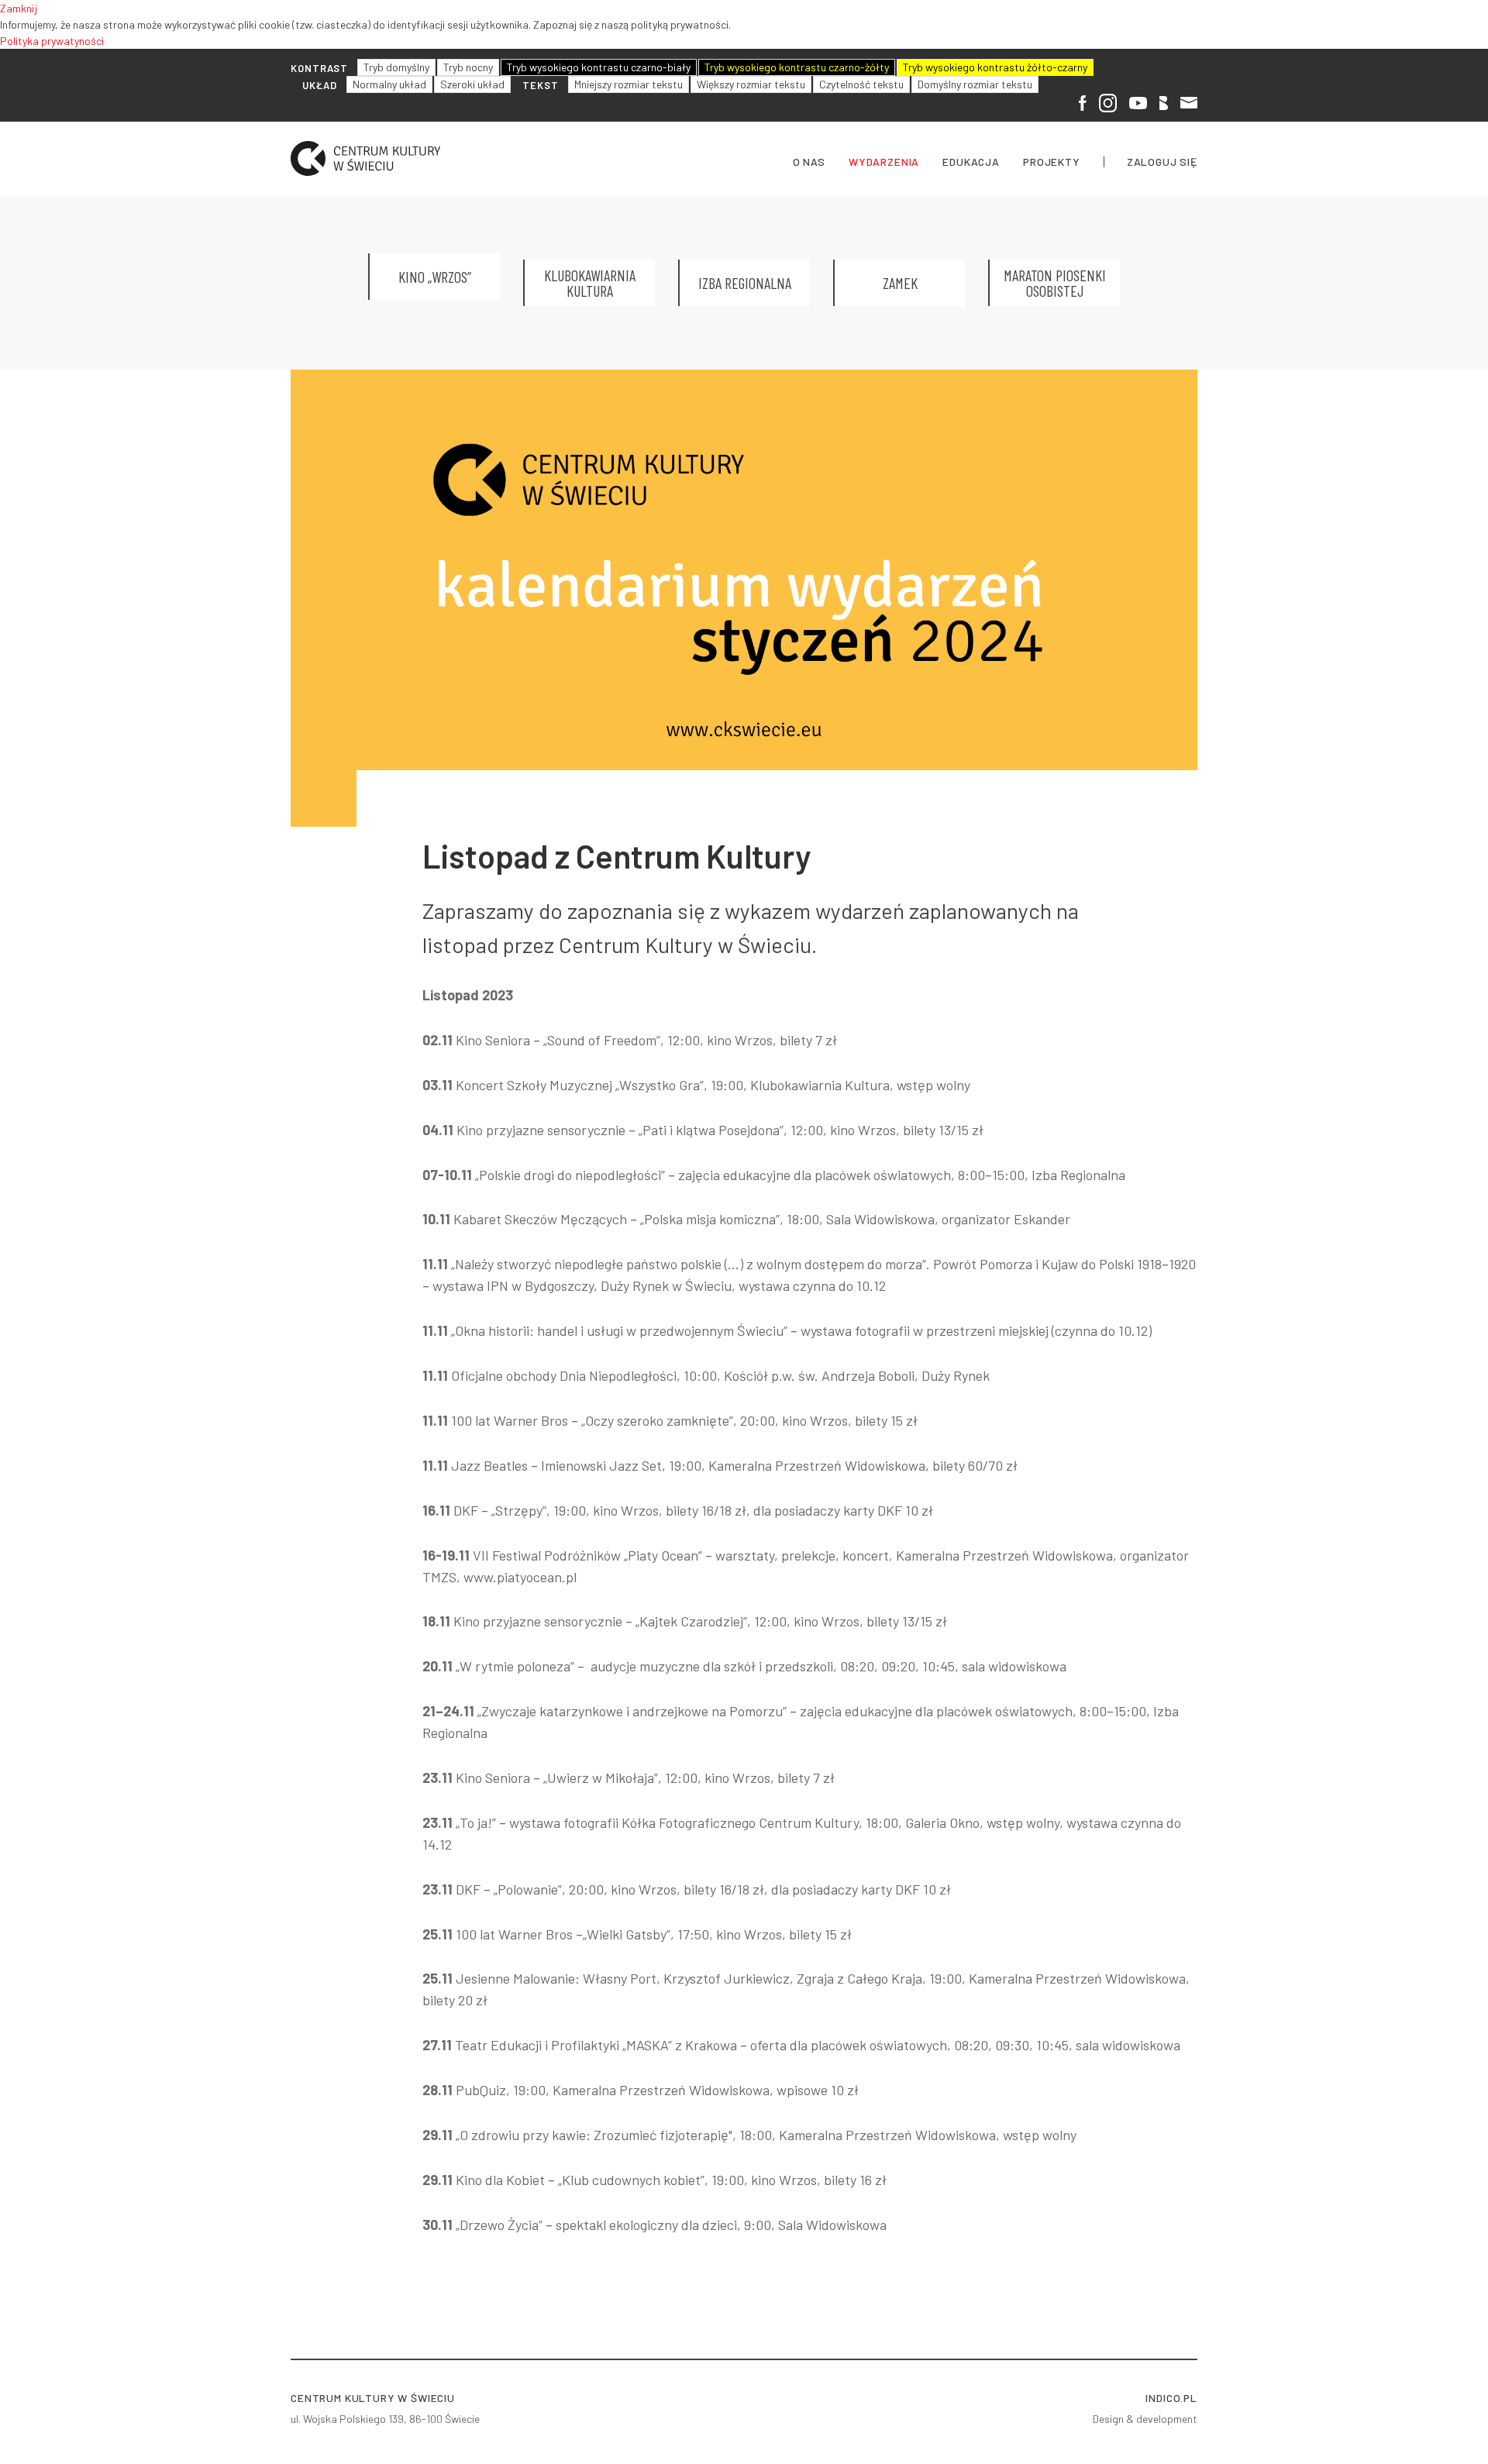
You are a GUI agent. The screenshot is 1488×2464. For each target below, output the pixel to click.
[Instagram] (1108, 102)
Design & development (1145, 2419)
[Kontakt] (1189, 101)
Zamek (900, 283)
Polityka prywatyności (52, 41)
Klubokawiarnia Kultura (590, 283)
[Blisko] (1164, 102)
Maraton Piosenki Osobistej (1055, 283)
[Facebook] (1083, 102)
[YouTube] (1138, 101)
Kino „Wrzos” (435, 277)
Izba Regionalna (745, 283)
